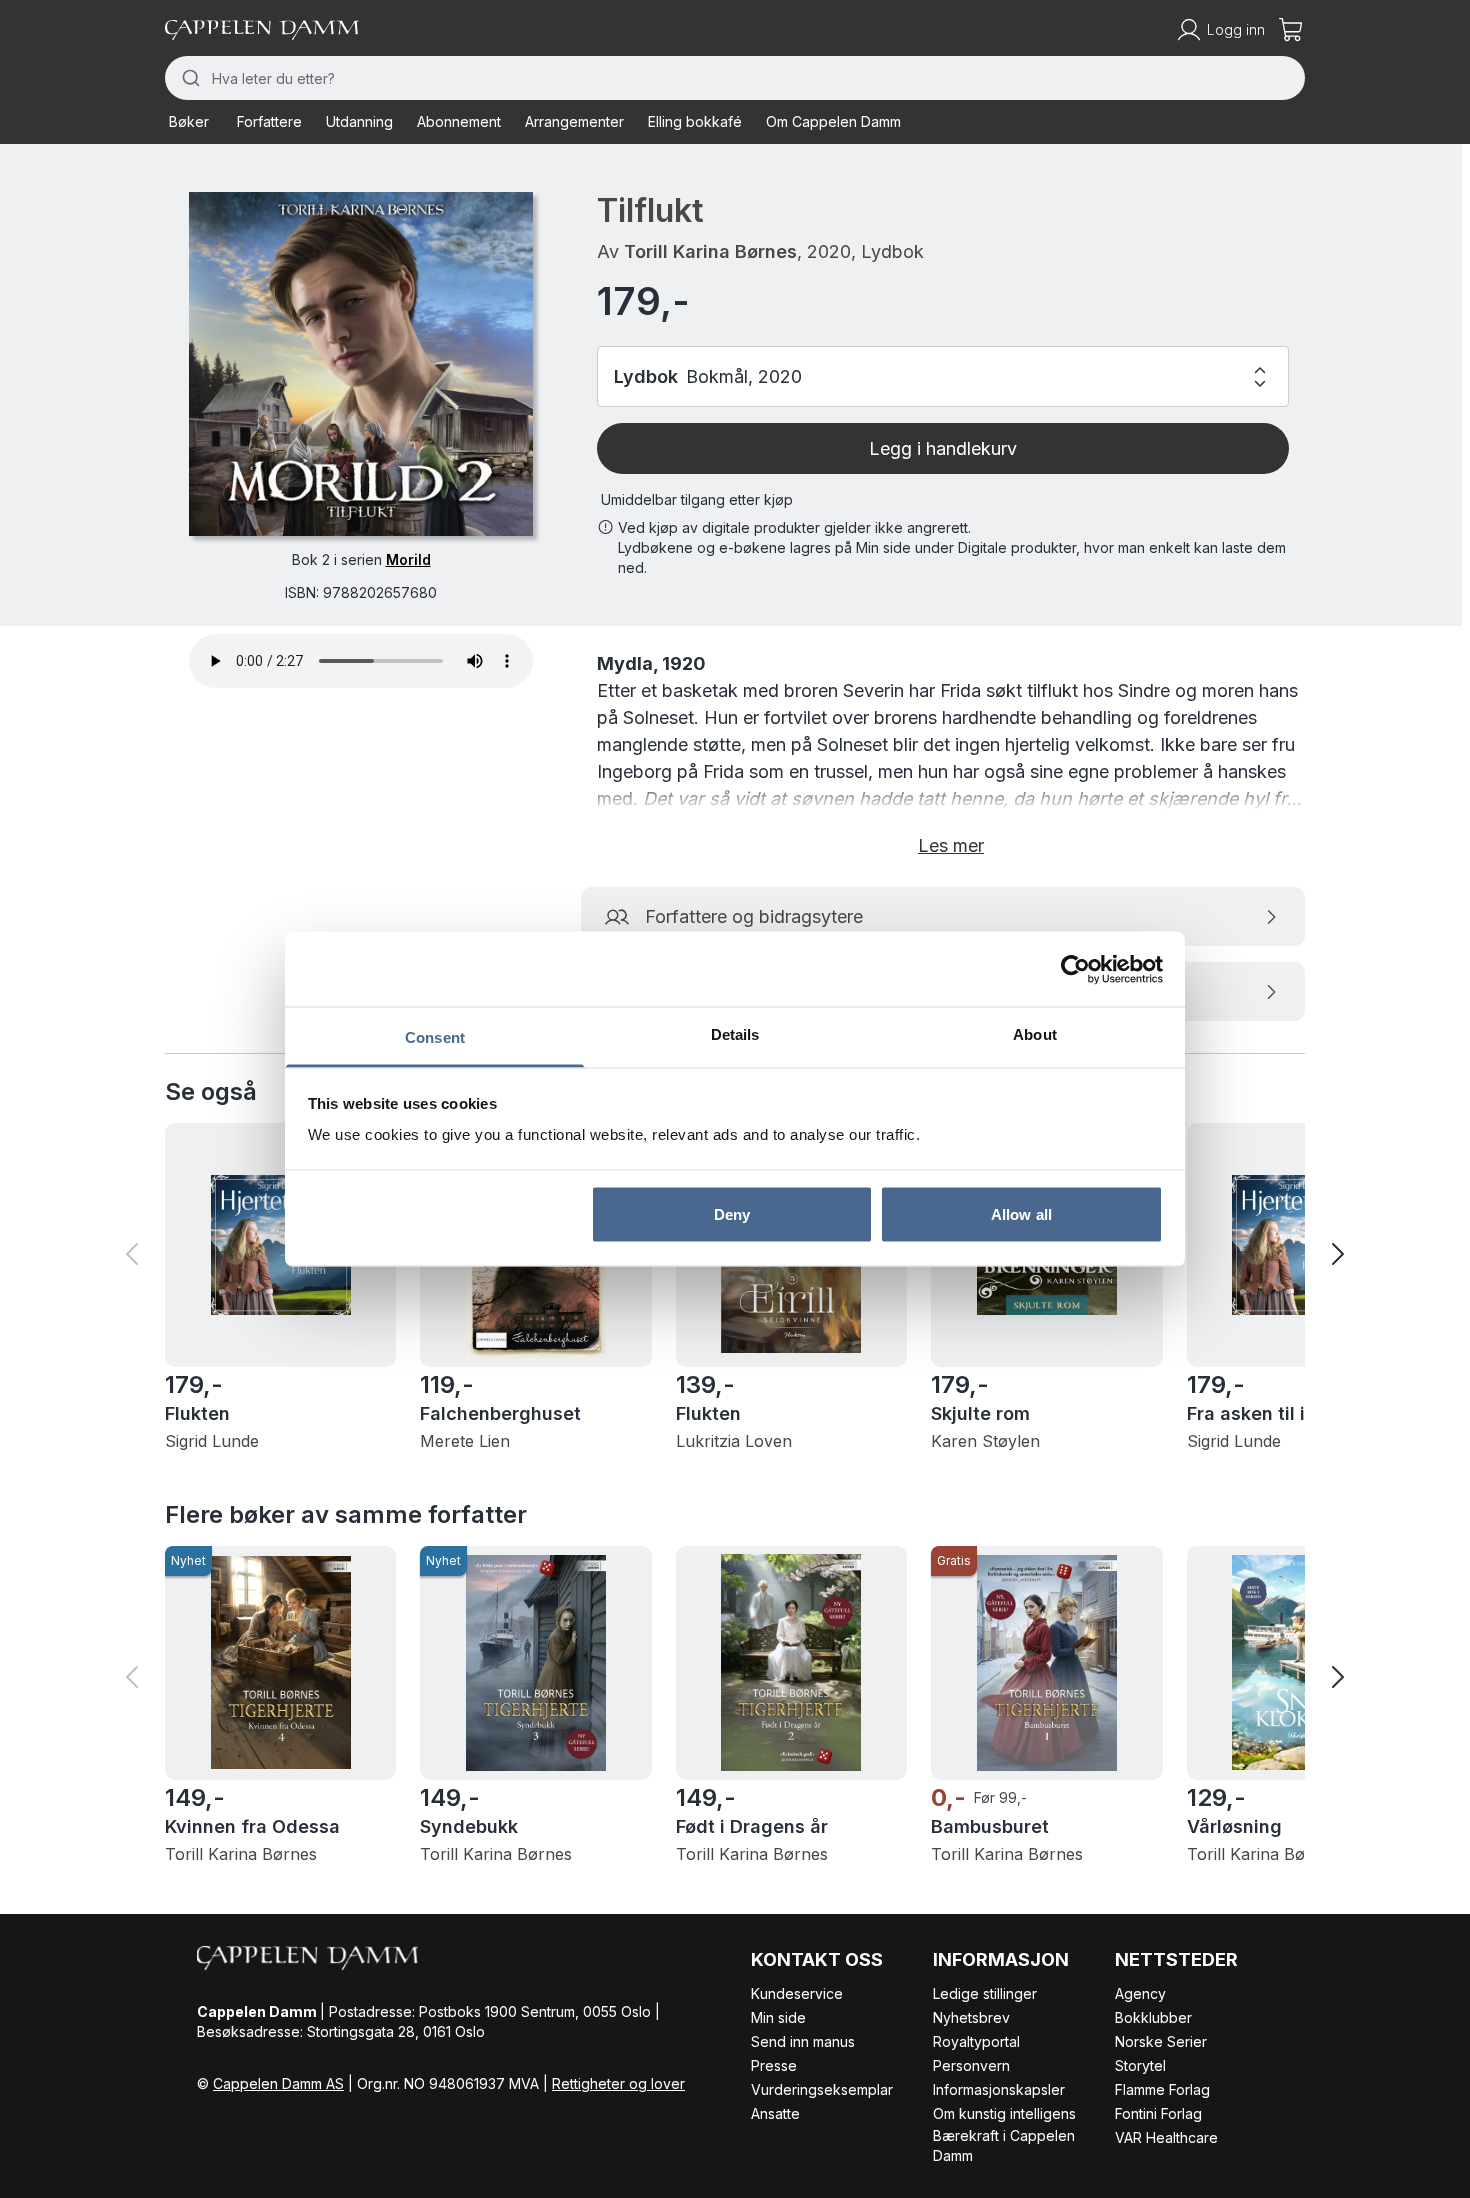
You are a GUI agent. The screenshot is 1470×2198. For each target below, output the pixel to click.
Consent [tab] (435, 1037)
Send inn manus (803, 2041)
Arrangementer (574, 121)
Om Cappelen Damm (833, 121)
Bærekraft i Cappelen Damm (1004, 2145)
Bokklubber (1153, 2017)
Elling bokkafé (695, 121)
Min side (778, 2017)
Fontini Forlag (1158, 2113)
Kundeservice (797, 1993)
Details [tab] (735, 1034)
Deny (732, 1213)
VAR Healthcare (1166, 2137)
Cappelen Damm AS (278, 2083)
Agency (1140, 1993)
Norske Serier (1161, 2041)
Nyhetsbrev (971, 2017)
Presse (774, 2065)
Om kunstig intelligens (1004, 2113)
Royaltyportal (976, 2041)
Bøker (189, 121)
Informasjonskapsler (999, 2089)
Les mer (951, 845)
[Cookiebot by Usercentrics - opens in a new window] (1075, 969)
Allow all (1021, 1213)
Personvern (971, 2065)
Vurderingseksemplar (822, 2089)
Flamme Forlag (1162, 2089)
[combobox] (735, 78)
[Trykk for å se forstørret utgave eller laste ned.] (361, 364)
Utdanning (359, 121)
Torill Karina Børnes (710, 251)
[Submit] (188, 78)
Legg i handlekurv (943, 448)
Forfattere (269, 121)
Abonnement (459, 121)
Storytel (1140, 2065)
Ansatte (775, 2113)
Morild (408, 559)
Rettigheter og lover (618, 2083)
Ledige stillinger (985, 1993)
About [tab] (1035, 1034)
